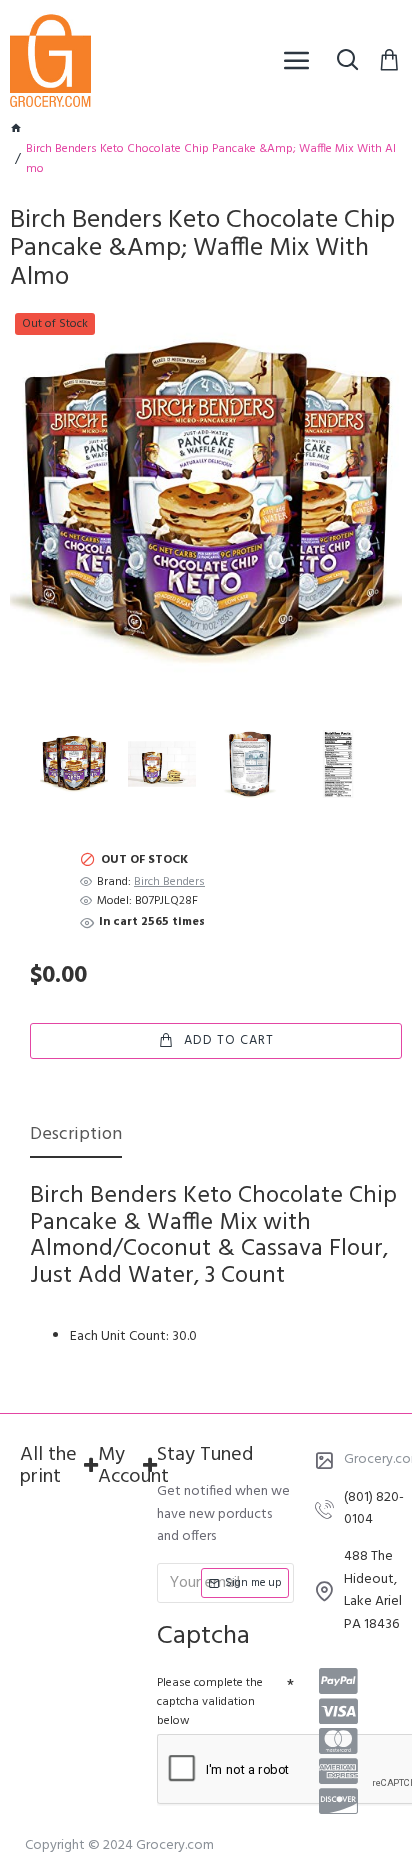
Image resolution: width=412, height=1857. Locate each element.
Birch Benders (169, 882)
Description (76, 1136)
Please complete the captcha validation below (210, 1702)
